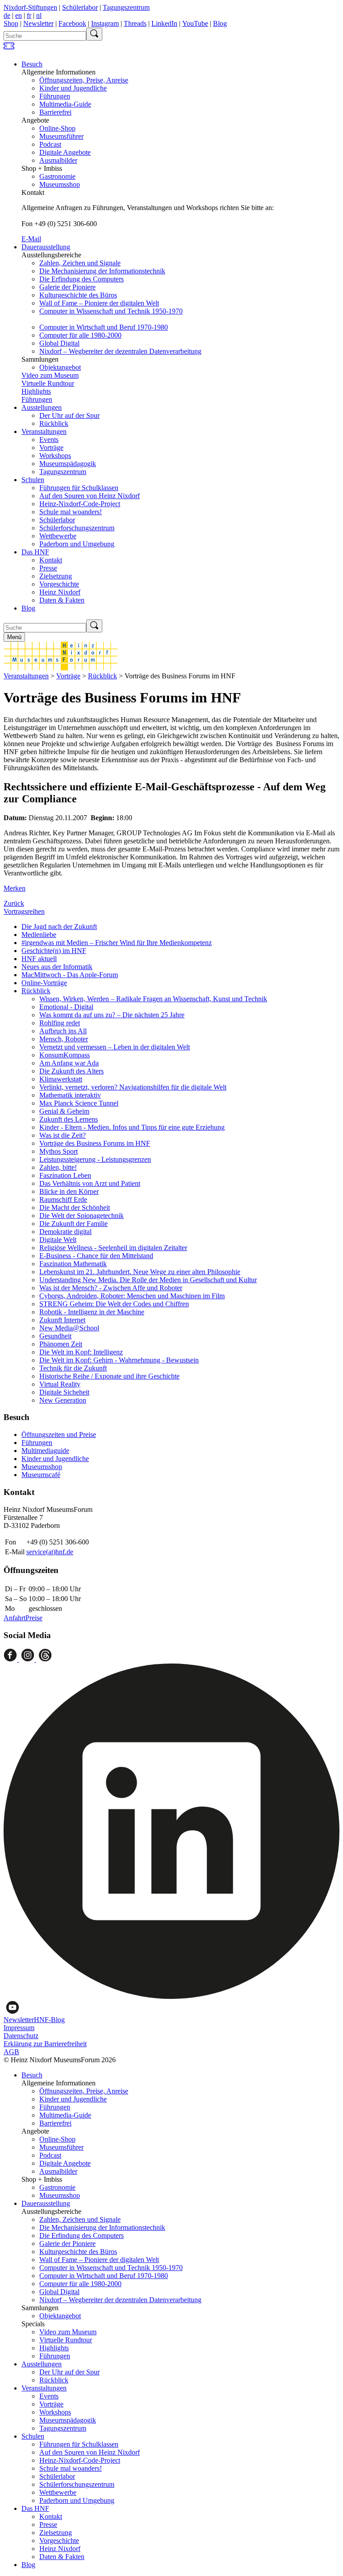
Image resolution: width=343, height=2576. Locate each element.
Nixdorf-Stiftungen (30, 7)
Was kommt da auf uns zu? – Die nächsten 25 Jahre (112, 1015)
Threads (135, 23)
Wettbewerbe (58, 536)
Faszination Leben (65, 1175)
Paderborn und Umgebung (77, 544)
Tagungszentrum (126, 7)
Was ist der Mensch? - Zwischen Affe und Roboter (111, 1288)
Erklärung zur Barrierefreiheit (45, 2044)
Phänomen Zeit (61, 1344)
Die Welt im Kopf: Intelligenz (81, 1352)
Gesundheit (55, 1336)
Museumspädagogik (68, 464)
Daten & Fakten (62, 600)
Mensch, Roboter (64, 1039)
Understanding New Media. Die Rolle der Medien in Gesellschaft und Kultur (148, 1280)
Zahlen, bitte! (58, 1167)
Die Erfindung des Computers (82, 279)
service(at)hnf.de (50, 1552)
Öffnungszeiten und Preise (59, 1435)
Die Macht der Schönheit (75, 1207)
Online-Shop (57, 128)
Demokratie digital (65, 1232)
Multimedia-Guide (65, 104)
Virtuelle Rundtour (48, 383)
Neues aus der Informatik (57, 967)
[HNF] (61, 668)
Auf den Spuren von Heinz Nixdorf (90, 496)
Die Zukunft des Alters (71, 1071)
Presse (48, 568)
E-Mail (31, 239)
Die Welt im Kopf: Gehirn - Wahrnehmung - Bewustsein (119, 1360)
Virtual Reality (60, 1384)
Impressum (19, 2028)
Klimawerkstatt (61, 1079)
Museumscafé (41, 1475)
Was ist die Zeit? (63, 1135)
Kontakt (51, 560)
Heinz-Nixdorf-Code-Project (80, 504)
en (19, 15)
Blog (220, 23)
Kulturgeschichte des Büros (78, 295)
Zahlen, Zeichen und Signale (80, 263)
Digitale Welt (58, 1240)
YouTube (195, 23)
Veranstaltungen (44, 431)
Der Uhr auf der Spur (69, 415)
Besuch (32, 64)
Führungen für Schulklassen (79, 488)
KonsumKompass (65, 1055)
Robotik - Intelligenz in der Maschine (92, 1312)
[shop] (9, 49)
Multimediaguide (45, 1451)
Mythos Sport (59, 1151)
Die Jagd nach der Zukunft (59, 927)
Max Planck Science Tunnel (79, 1103)
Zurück (14, 903)
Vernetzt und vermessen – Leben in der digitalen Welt (115, 1047)
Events (49, 440)
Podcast (50, 144)
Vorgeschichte (59, 584)
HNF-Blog (49, 2020)
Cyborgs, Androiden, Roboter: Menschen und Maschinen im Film (132, 1296)
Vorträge (51, 448)
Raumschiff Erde (63, 1199)
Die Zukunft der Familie (73, 1224)
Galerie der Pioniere (67, 287)
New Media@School (69, 1328)
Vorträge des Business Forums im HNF (95, 1143)
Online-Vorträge (44, 983)
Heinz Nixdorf (60, 592)
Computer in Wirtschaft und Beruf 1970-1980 (104, 327)
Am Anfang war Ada (69, 1063)
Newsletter (38, 23)
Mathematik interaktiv (70, 1095)
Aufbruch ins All (63, 1031)
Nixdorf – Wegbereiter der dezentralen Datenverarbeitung (120, 351)
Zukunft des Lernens (69, 1119)
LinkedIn (164, 23)
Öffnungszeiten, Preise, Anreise (84, 80)
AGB (11, 2052)
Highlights (36, 391)
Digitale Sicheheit (64, 1392)
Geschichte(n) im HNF (54, 951)
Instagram (105, 23)
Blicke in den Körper (69, 1191)
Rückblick (54, 423)
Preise (34, 1618)
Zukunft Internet (62, 1320)
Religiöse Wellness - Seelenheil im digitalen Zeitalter (113, 1248)
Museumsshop (60, 184)
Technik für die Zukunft (73, 1368)
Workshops (55, 456)
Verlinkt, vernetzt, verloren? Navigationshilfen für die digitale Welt (133, 1087)
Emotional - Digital (66, 1007)
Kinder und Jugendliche (73, 88)
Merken (15, 888)
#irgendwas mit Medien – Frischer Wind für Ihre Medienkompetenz (117, 943)
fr (29, 15)
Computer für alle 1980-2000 (80, 335)
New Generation (63, 1400)
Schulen (33, 480)
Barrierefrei (55, 112)
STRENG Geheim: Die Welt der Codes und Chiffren (114, 1304)
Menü (14, 637)
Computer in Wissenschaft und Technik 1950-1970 (111, 311)
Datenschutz (21, 2036)
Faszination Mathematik (73, 1264)
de (7, 15)
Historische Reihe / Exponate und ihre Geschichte (109, 1376)
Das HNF (35, 552)
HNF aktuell (39, 959)
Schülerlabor (80, 7)
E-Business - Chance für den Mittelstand (96, 1256)
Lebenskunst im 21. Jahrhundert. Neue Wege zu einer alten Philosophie (140, 1272)
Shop (11, 23)
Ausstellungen (42, 407)
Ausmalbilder (58, 160)
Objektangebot (60, 367)
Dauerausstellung (46, 247)
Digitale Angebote (65, 152)
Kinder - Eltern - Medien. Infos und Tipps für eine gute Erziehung (132, 1127)
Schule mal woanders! (71, 512)
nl (39, 15)
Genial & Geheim (64, 1111)
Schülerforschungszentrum (77, 528)
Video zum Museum (50, 375)
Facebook (72, 23)
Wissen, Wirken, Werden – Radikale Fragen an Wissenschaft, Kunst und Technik (153, 999)
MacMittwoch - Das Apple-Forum (70, 975)
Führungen (55, 96)
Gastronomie (57, 176)
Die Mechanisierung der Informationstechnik (102, 271)
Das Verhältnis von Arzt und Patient (90, 1183)
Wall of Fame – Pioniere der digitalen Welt (99, 303)
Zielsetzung (56, 576)
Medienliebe (39, 935)
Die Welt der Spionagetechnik (82, 1216)
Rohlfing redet (60, 1023)
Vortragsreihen (24, 911)
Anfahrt (15, 1618)
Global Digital (59, 343)
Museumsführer (61, 136)
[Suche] (94, 34)
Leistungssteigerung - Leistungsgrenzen (95, 1159)
